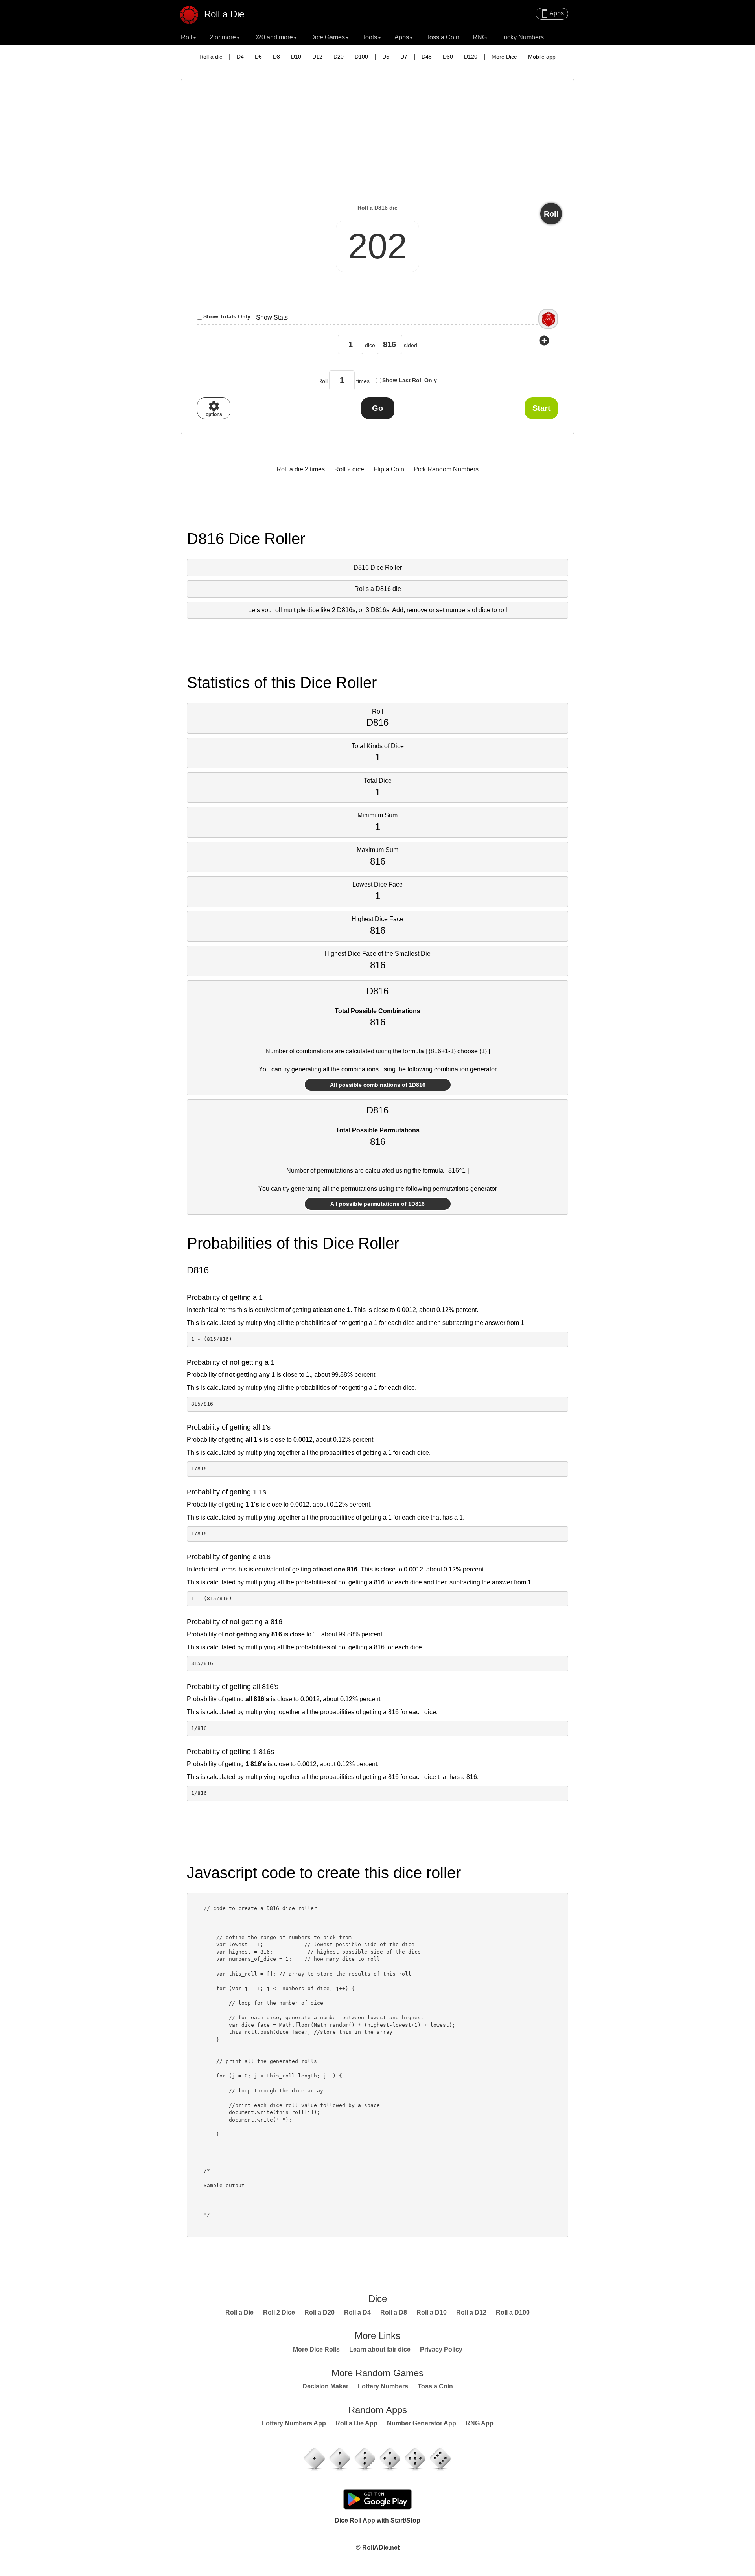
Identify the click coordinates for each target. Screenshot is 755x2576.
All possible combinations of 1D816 (378, 1085)
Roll (551, 214)
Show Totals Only (227, 316)
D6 (258, 57)
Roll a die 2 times (301, 469)
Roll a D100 (513, 2312)
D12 (317, 57)
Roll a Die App (356, 2423)
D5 (386, 57)
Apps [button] (402, 37)
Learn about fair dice (380, 2349)
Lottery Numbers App (294, 2423)
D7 (404, 57)
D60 (448, 57)
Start (541, 408)
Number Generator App (422, 2423)
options (214, 408)
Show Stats (272, 317)
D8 (276, 57)
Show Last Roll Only (410, 380)
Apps (552, 14)
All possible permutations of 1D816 (377, 1204)
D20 (339, 57)
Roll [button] (187, 37)
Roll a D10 (432, 2312)
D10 (296, 57)
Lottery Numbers (383, 2386)
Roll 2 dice (349, 469)
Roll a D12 (471, 2312)
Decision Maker (325, 2386)
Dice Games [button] (328, 37)
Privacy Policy (441, 2349)
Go (377, 408)
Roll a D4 (357, 2312)
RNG (480, 37)
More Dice (504, 57)
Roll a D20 (319, 2312)
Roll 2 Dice (279, 2312)
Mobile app (542, 57)
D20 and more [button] (273, 37)
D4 (240, 57)
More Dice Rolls (316, 2349)
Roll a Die (223, 13)
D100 (361, 57)
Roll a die (211, 57)
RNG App (480, 2423)
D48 (427, 57)
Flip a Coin (389, 469)
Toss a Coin (443, 37)
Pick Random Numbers (446, 469)
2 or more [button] (223, 37)
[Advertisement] (377, 144)
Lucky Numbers (522, 37)
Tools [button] (370, 37)
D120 (471, 57)
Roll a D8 (394, 2312)
